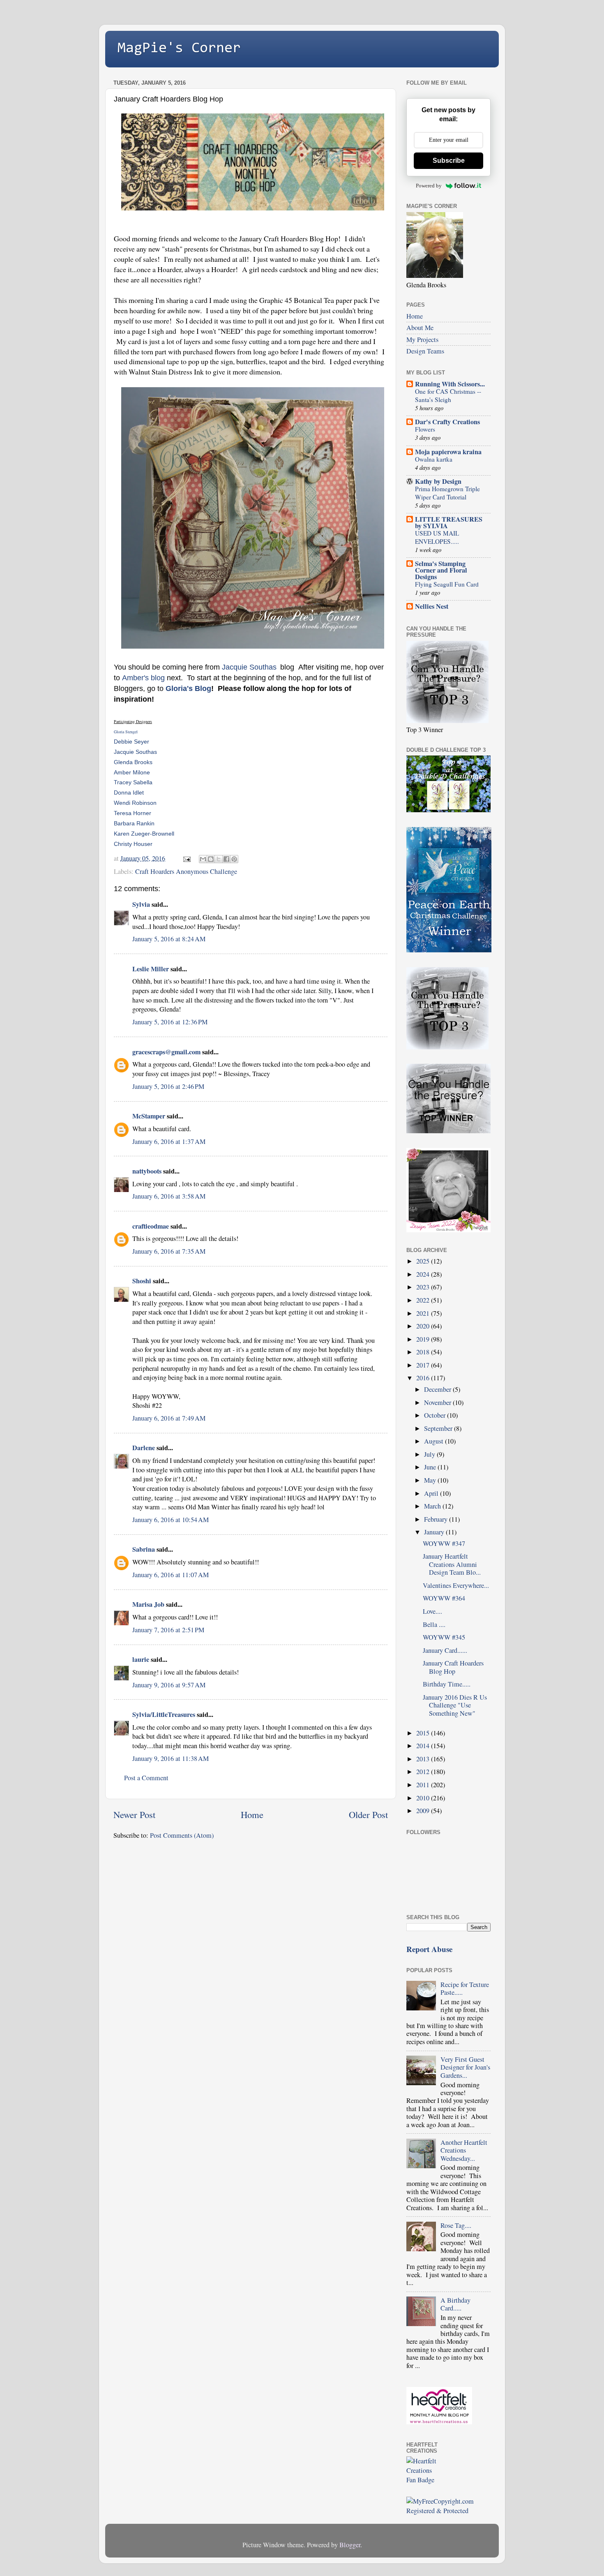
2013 (424, 1759)
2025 (424, 1261)
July (430, 1454)
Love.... (432, 1611)
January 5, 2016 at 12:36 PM (170, 1022)
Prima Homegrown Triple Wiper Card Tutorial (447, 493)
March (433, 1506)
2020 (424, 1326)
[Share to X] (219, 859)
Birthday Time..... (447, 1684)
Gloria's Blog (188, 688)
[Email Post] (186, 858)
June (431, 1467)
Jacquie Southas (249, 667)
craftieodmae (151, 1226)
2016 (424, 1378)
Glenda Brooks (133, 762)
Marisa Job (148, 1604)
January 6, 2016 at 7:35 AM (169, 1251)
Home (252, 1814)
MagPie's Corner (179, 49)
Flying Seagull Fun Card (447, 584)
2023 (424, 1287)
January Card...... (445, 1650)
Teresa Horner (133, 813)
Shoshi (142, 1281)
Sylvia (141, 904)
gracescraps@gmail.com (166, 1052)
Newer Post (134, 1814)
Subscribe (449, 161)
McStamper (149, 1116)
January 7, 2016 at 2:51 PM (168, 1630)
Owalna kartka (434, 459)
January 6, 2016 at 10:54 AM (171, 1520)
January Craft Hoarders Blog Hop (453, 1667)
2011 (424, 1785)
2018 (424, 1352)
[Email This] (203, 859)
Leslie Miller (151, 969)
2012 (424, 1772)
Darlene (144, 1448)
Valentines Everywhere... (456, 1585)
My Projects (422, 340)
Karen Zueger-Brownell (144, 834)
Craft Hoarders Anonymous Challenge (186, 871)
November (438, 1402)
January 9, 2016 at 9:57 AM (169, 1685)
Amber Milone (132, 772)
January (435, 1532)
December (438, 1389)
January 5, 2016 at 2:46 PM (168, 1086)
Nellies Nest (432, 606)
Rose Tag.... (456, 2225)
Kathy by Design (438, 481)
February (437, 1519)
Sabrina (144, 1549)
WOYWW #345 (444, 1637)
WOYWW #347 (444, 1543)
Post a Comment (146, 1778)
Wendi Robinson (135, 803)
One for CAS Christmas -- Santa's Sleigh (448, 395)
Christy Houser (133, 844)
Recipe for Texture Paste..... (465, 1988)
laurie (141, 1659)
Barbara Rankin (134, 823)
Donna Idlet (129, 792)
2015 (424, 1733)
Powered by (429, 186)
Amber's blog (143, 678)
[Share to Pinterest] (234, 859)
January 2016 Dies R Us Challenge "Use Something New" (455, 1705)
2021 (424, 1313)
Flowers (425, 429)
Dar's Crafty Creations (447, 422)
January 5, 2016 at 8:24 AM (169, 939)
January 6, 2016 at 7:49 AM (169, 1418)
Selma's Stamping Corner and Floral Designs (441, 570)
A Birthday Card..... (455, 2304)
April (432, 1493)
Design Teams (425, 351)
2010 (424, 1798)
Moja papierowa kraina (448, 452)
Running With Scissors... (450, 384)
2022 (424, 1300)
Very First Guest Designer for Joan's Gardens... (465, 2067)
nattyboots (147, 1171)
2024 (424, 1274)
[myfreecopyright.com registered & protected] (448, 2511)
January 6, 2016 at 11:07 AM (171, 1575)
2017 (424, 1365)
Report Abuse (429, 1949)
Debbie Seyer (131, 742)
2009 (424, 1811)
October (436, 1415)
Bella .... (434, 1624)
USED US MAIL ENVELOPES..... (437, 537)
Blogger (350, 2545)
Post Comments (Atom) (182, 1835)
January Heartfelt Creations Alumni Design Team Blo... (452, 1564)
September (439, 1428)
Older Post (368, 1814)
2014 (424, 1746)
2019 (424, 1339)
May (431, 1480)
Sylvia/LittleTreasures (164, 1714)
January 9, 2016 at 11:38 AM (171, 1758)
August (435, 1441)
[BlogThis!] (211, 859)
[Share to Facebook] (226, 859)
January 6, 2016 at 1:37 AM (169, 1141)
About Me (420, 328)
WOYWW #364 (444, 1598)
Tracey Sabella (133, 782)
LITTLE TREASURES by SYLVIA (449, 522)
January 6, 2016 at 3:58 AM (169, 1196)
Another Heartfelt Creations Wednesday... (464, 2150)
